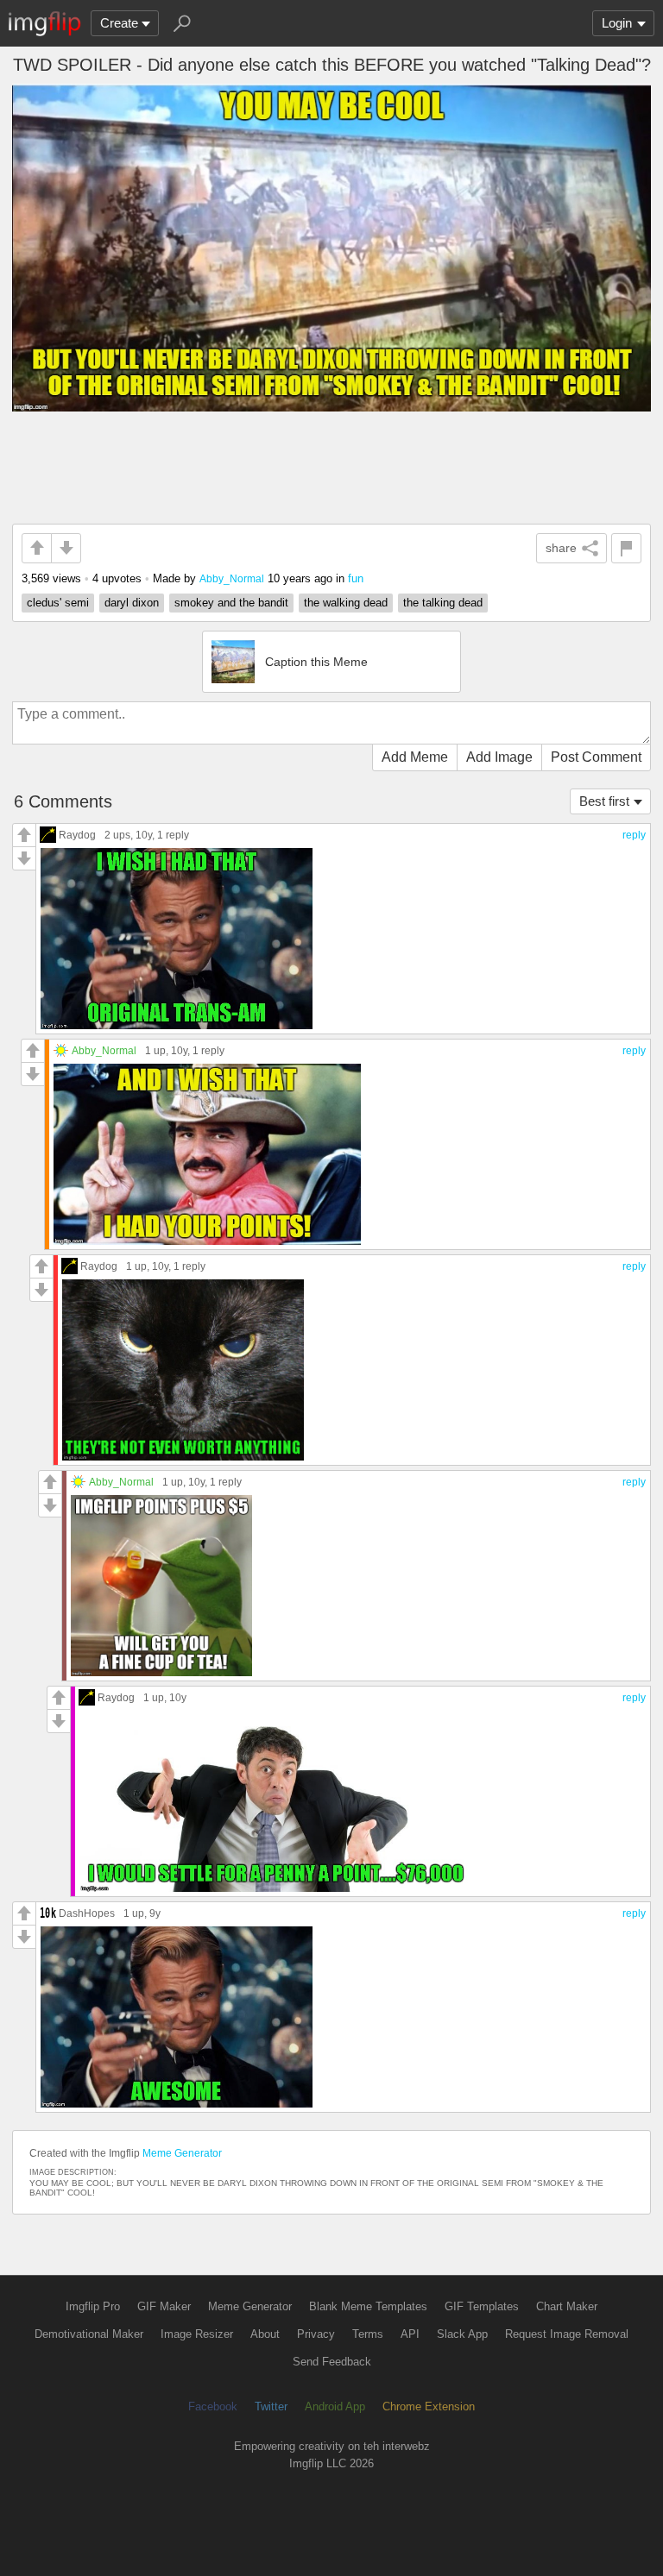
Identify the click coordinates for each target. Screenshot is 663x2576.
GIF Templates (482, 2306)
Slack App (462, 2334)
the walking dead (346, 603)
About (265, 2334)
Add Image (499, 757)
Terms (368, 2334)
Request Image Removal (567, 2334)
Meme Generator (182, 2153)
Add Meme (415, 757)
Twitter (271, 2406)
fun (356, 578)
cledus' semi (58, 603)
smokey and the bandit (231, 603)
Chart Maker (567, 2306)
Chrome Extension (429, 2406)
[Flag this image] (626, 548)
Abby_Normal (232, 578)
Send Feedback (332, 2362)
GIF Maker (164, 2306)
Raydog (77, 835)
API (410, 2334)
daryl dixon (132, 603)
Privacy (316, 2334)
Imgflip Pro (93, 2306)
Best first (604, 801)
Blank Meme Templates (368, 2306)
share (561, 548)
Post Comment (596, 757)
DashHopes (87, 1913)
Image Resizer (197, 2334)
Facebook (213, 2406)
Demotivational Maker (89, 2334)
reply (634, 835)
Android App (335, 2406)
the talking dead (443, 603)
